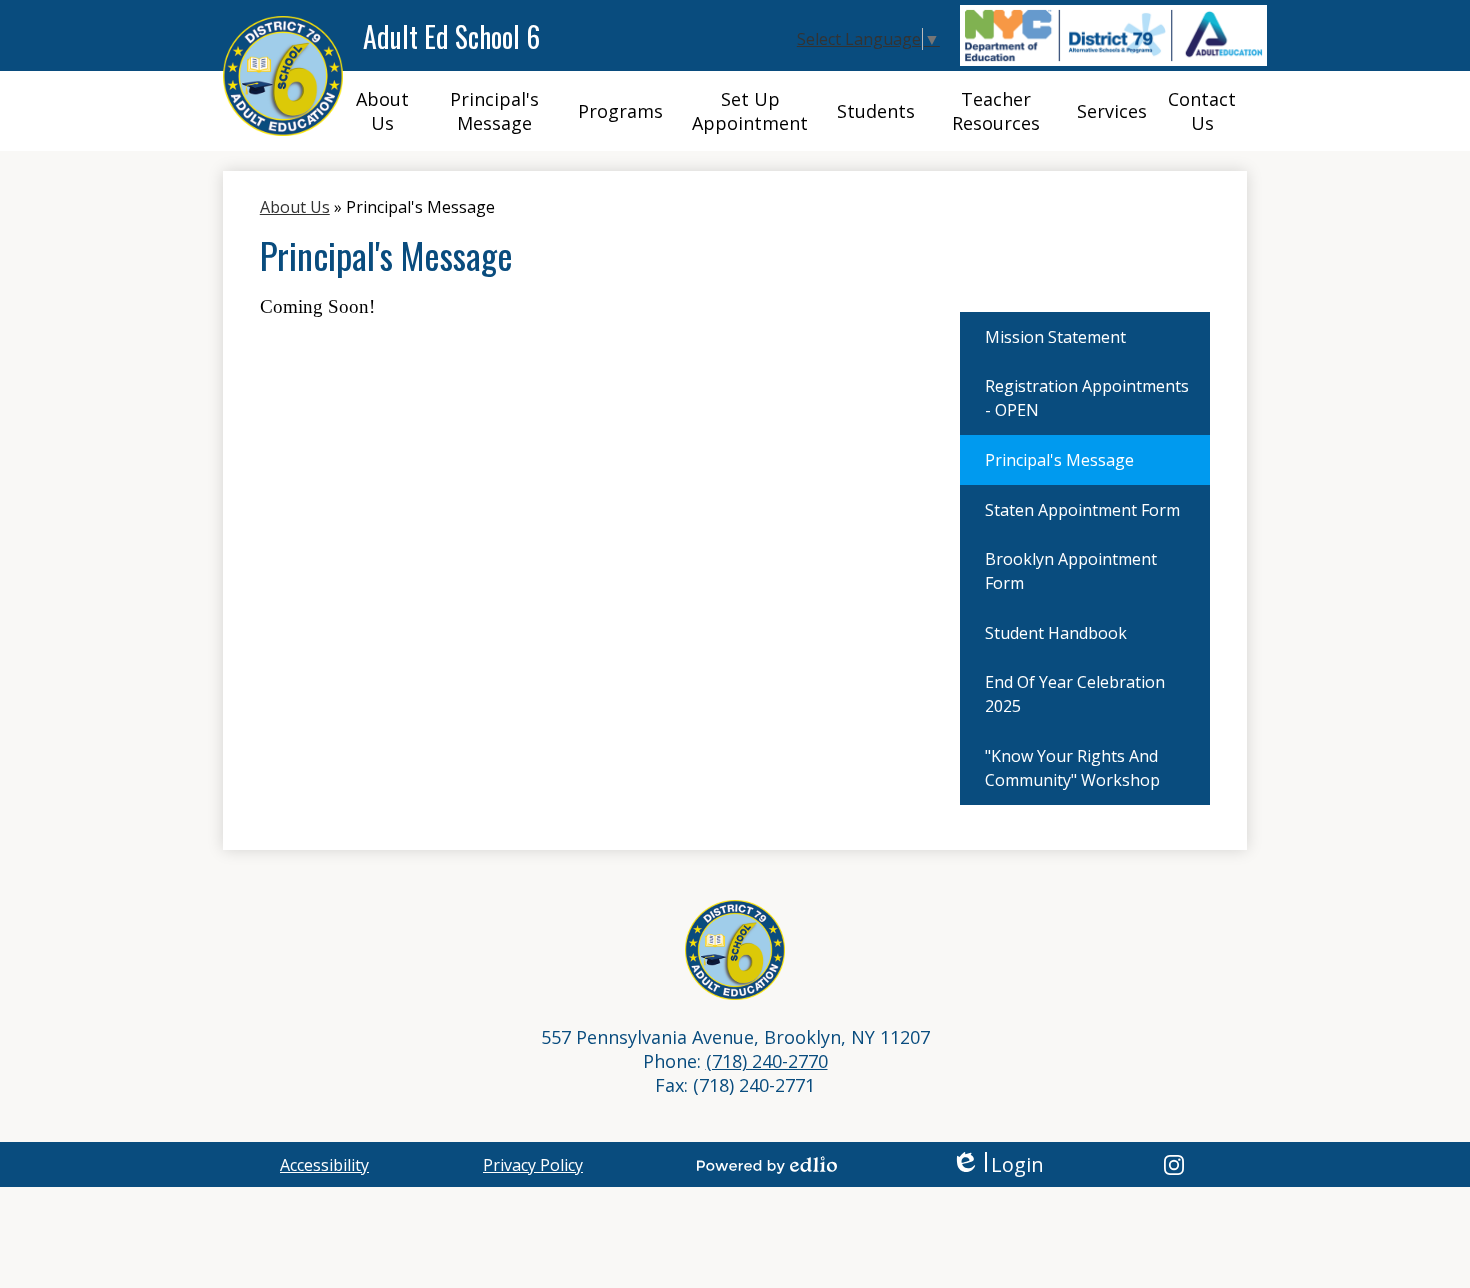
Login (997, 1164)
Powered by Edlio (767, 1165)
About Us (295, 207)
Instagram (1174, 1165)
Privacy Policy (533, 1165)
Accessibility (324, 1165)
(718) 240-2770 (767, 1061)
